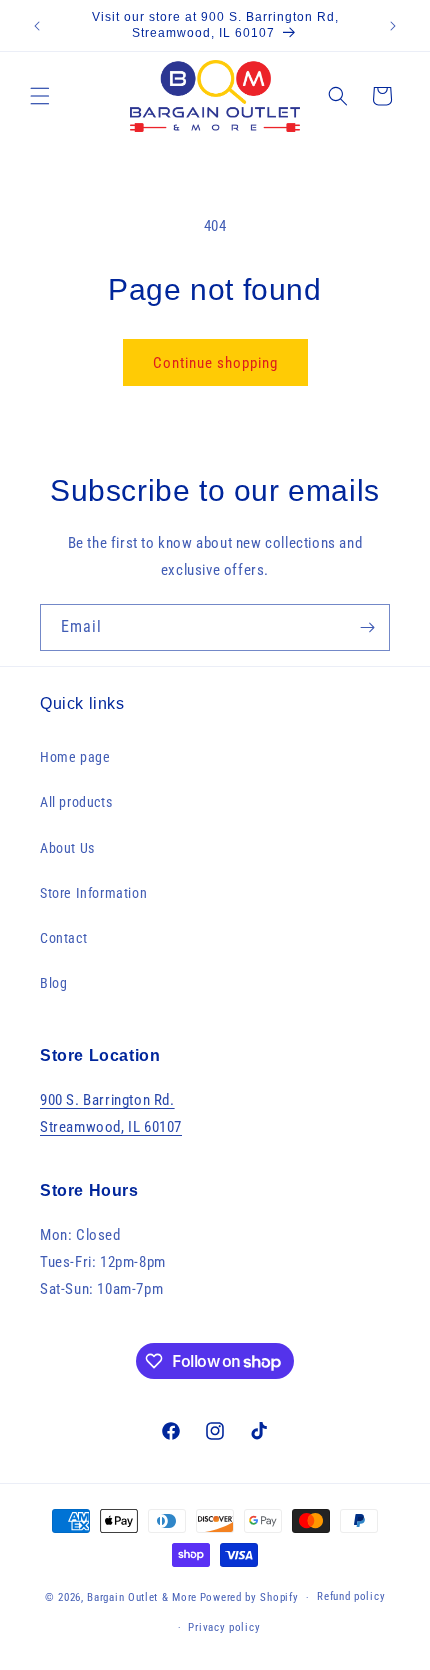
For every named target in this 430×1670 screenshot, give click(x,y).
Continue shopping (215, 363)
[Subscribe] (367, 627)
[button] (40, 96)
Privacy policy (224, 1627)
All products (76, 802)
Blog (53, 983)
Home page (75, 757)
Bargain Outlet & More (142, 1597)
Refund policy (351, 1596)
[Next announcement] (393, 26)
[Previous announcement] (37, 26)
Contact (63, 938)
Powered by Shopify (249, 1597)
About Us (67, 848)
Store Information (93, 893)
